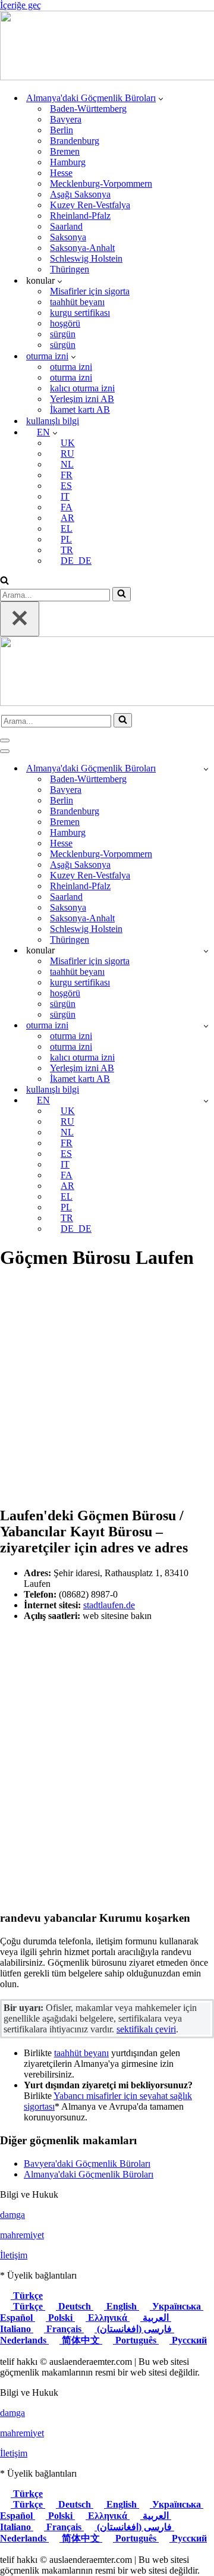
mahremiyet (22, 2235)
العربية (156, 2318)
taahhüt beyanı (77, 302)
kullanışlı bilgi (53, 421)
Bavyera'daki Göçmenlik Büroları (87, 2164)
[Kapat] (20, 619)
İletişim (14, 2255)
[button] (161, 98)
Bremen (65, 151)
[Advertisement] (107, 1389)
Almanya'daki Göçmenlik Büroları (89, 2174)
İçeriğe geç (21, 5)
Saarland (66, 226)
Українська (177, 2306)
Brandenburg (75, 141)
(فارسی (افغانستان (134, 2329)
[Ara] (4, 581)
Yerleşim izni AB (82, 399)
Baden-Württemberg (88, 109)
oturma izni (71, 367)
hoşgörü (65, 323)
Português (136, 2340)
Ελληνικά (108, 2318)
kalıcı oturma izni (82, 388)
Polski (60, 2318)
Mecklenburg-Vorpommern (101, 183)
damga (12, 2215)
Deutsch (75, 2306)
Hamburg (68, 162)
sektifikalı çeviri (146, 2029)
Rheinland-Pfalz (80, 216)
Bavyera (66, 119)
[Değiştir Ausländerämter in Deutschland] (206, 769)
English (122, 2306)
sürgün (63, 334)
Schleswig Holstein (86, 258)
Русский (188, 2340)
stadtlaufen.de (109, 1605)
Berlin (62, 130)
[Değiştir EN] (206, 1101)
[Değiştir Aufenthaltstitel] (206, 1026)
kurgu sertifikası (80, 313)
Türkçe (27, 2296)
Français (64, 2329)
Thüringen (70, 269)
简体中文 (81, 2340)
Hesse (61, 173)
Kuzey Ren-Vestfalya (90, 205)
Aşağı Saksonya (80, 194)
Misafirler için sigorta (90, 291)
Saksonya (68, 237)
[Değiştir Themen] (206, 951)
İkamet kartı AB (80, 410)
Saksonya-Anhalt (82, 248)
